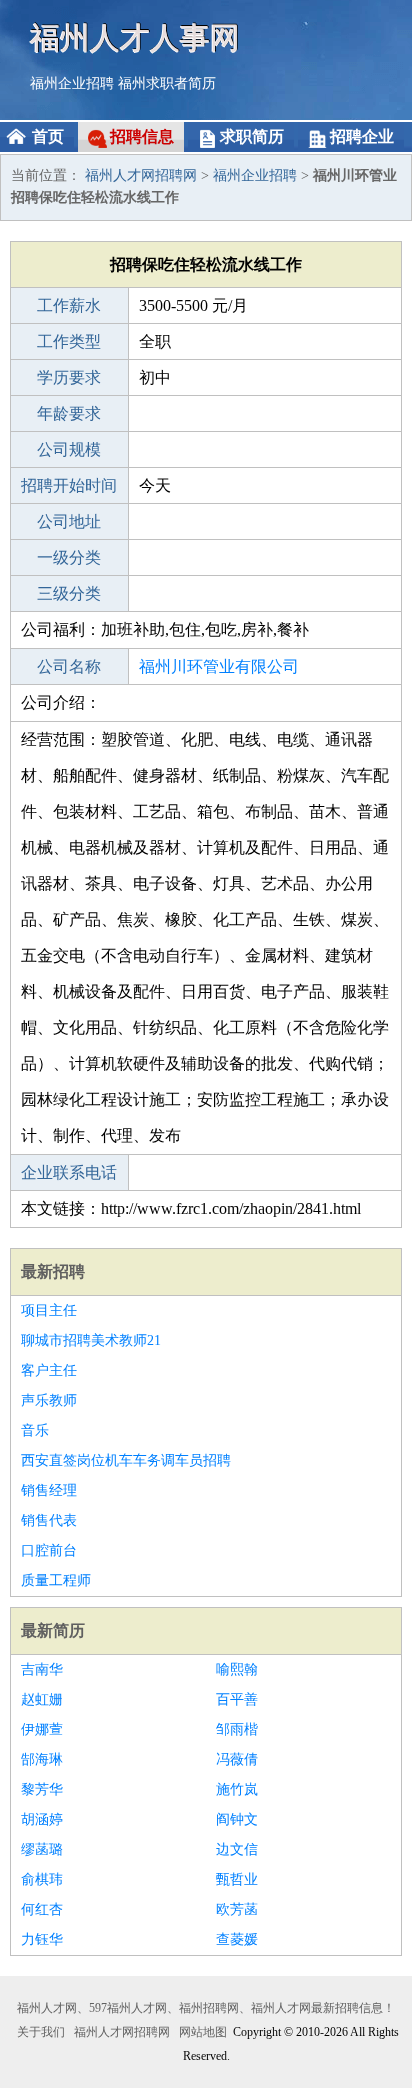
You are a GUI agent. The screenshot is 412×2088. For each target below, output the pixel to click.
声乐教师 (49, 1400)
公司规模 (69, 449)
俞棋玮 (42, 1879)
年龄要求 (69, 413)
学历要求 (69, 377)
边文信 (237, 1849)
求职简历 (252, 136)
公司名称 (69, 666)
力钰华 (42, 1939)
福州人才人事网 (135, 37)
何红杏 (42, 1909)
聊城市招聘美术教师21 (91, 1340)
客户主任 (49, 1370)
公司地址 (69, 521)
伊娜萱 (42, 1729)
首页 (48, 136)
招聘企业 (362, 136)
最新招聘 (53, 1271)
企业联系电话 (69, 1172)
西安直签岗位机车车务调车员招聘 (126, 1460)
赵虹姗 (42, 1699)
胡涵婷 (42, 1819)
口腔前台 (49, 1550)
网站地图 (203, 2032)
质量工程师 (56, 1580)
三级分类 (69, 593)
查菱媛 (237, 1939)
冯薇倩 (237, 1759)
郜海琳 (42, 1759)
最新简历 (53, 1630)
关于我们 (41, 2032)
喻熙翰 (237, 1669)
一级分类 (69, 557)
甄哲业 (237, 1879)
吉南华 (42, 1669)
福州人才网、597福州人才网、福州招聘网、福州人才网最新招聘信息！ (206, 2008)
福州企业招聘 (72, 83)
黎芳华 (42, 1789)
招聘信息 (142, 136)
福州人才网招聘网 (141, 175)
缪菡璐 (42, 1849)
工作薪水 (69, 305)
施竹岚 (237, 1789)
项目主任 (49, 1310)
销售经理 (49, 1490)
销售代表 (49, 1520)
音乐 (35, 1430)
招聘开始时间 (69, 485)
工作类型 (69, 341)
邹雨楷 (237, 1729)
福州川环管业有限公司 (219, 666)
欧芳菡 (237, 1909)
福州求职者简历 (167, 83)
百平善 (237, 1699)
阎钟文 (237, 1819)
